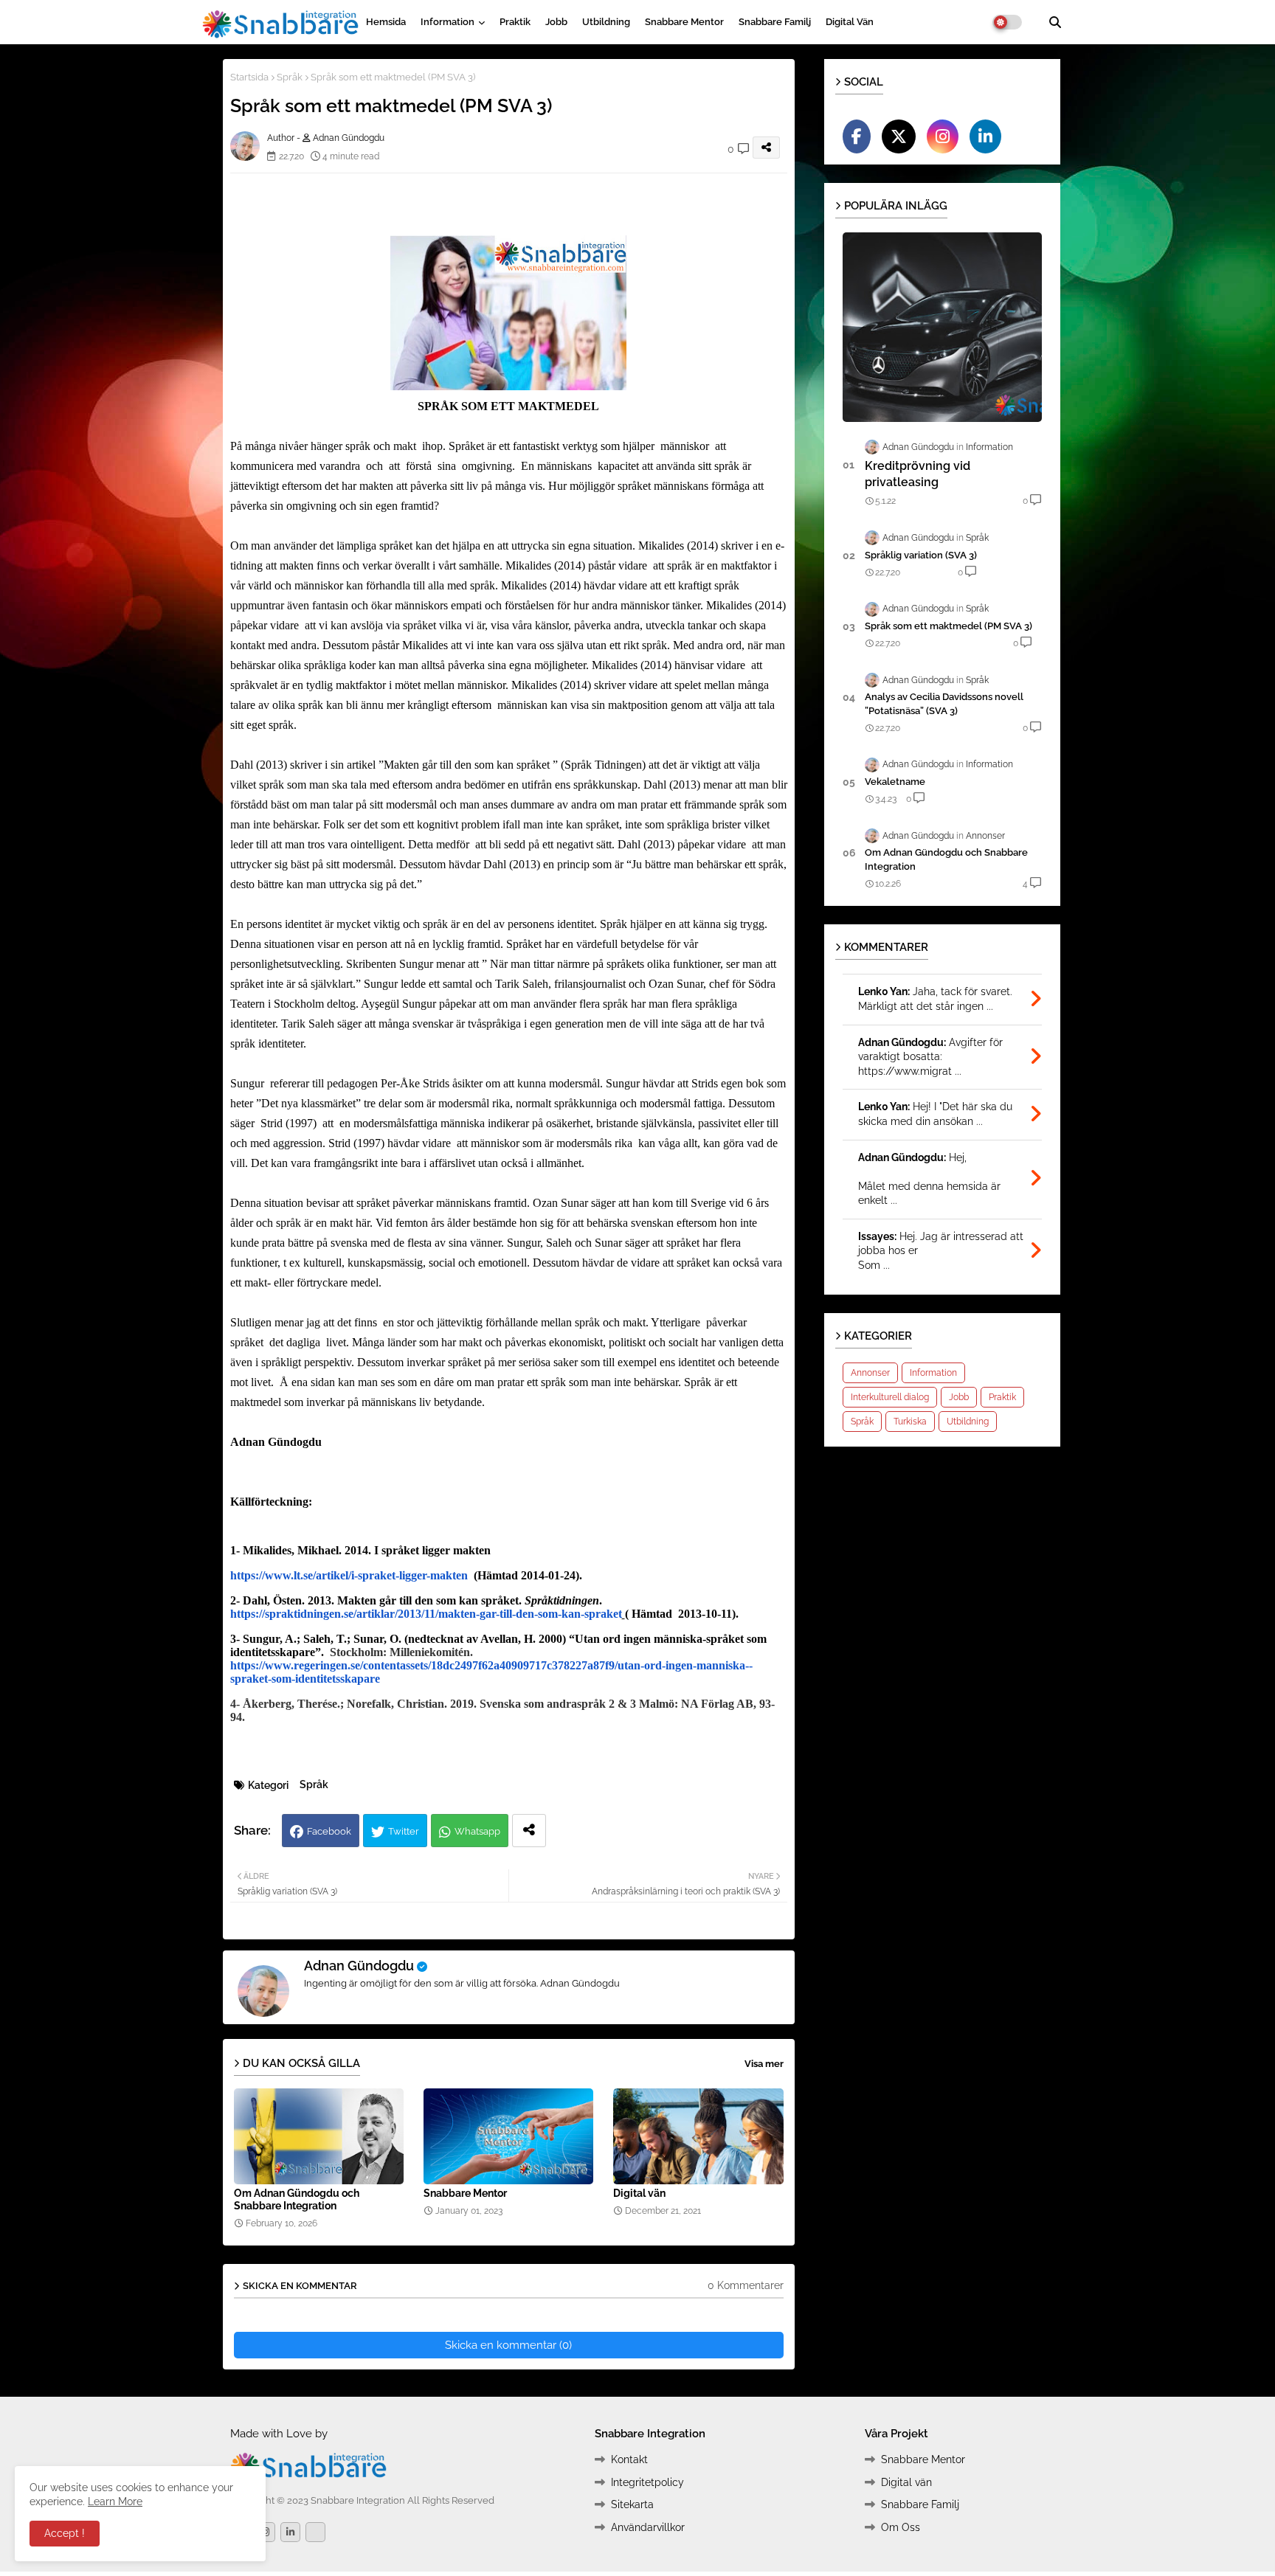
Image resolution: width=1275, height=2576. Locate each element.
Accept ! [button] (65, 2533)
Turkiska (910, 1422)
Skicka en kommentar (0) (508, 2345)
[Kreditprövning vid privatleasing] (942, 327)
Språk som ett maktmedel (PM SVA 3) (949, 626)
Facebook (329, 1831)
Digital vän (850, 22)
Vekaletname (895, 782)
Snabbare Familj (775, 22)
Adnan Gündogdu (359, 1966)
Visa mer (764, 2064)
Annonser (870, 1373)
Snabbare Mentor (684, 22)
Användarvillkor (648, 2527)
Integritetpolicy (647, 2482)
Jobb (556, 22)
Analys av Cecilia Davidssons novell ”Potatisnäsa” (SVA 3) (944, 703)
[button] (1055, 22)
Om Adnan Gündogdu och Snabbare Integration (297, 2199)
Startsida (249, 77)
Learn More (115, 2501)
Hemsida (386, 22)
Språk (290, 77)
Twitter (404, 1831)
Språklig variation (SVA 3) (921, 555)
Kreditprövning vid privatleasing (918, 474)
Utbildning (606, 22)
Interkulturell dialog (890, 1397)
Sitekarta (632, 2504)
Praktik (515, 22)
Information (448, 22)
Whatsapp (477, 1831)
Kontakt (629, 2459)
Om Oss (901, 2527)
